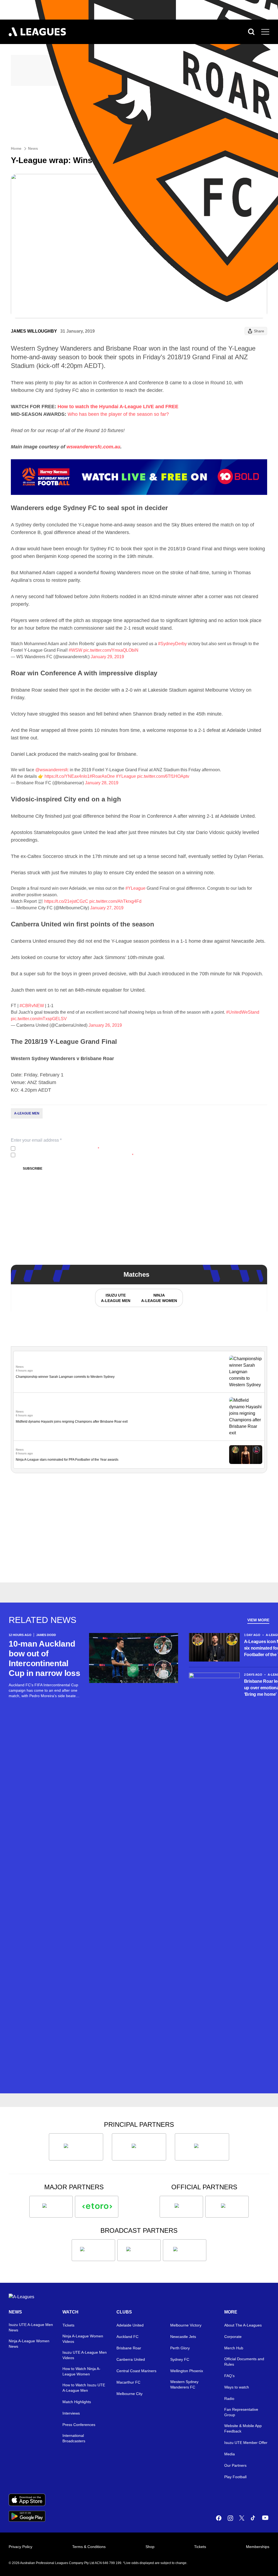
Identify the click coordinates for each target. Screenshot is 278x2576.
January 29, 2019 (107, 657)
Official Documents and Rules (244, 2362)
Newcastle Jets (183, 2337)
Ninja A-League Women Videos (83, 2339)
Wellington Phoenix (187, 2371)
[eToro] (97, 2207)
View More (258, 1620)
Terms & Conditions (89, 2547)
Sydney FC (180, 2359)
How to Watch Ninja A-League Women (81, 2371)
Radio (229, 2399)
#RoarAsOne (102, 776)
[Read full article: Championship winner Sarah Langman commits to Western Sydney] (246, 1372)
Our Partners (235, 2465)
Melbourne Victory (186, 2325)
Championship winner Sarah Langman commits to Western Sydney (65, 1377)
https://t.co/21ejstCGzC (66, 901)
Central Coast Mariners (136, 2371)
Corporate (233, 2337)
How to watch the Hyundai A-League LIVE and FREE (118, 407)
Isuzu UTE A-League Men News (31, 2327)
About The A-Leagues (243, 2325)
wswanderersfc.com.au (93, 447)
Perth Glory (180, 2348)
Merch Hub (234, 2348)
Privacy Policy (53, 1148)
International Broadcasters (74, 2438)
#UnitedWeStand (243, 1012)
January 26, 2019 (105, 1025)
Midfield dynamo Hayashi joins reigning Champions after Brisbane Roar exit (72, 1422)
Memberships (258, 2547)
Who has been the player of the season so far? (118, 414)
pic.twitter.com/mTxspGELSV (39, 1019)
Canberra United (131, 2359)
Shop (150, 2547)
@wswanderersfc (52, 770)
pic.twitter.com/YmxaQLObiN (111, 650)
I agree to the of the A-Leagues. (58, 1148)
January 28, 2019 (102, 783)
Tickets (68, 2325)
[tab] (115, 1298)
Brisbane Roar (129, 2348)
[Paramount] (139, 2250)
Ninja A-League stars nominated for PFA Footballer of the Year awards (67, 1460)
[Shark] (202, 2147)
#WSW (75, 650)
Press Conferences (79, 2425)
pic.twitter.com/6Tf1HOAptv (163, 776)
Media (230, 2454)
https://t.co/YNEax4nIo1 (67, 776)
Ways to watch (237, 2387)
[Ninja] (139, 2147)
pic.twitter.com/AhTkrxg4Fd (115, 901)
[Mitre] (181, 2207)
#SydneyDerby (172, 644)
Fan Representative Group (241, 2412)
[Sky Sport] (185, 2250)
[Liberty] (51, 2207)
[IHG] (227, 2207)
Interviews (71, 2413)
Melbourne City (129, 2394)
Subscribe (33, 1169)
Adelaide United (130, 2325)
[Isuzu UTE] (76, 2147)
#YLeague (126, 776)
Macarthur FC (128, 2382)
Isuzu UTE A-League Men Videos (85, 2355)
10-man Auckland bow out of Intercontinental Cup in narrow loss (45, 1658)
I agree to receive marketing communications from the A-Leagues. (75, 1155)
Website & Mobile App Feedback (243, 2428)
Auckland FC (127, 2337)
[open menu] (265, 32)
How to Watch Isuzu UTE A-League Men (84, 2388)
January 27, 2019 (107, 908)
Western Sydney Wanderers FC (184, 2384)
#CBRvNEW (32, 1006)
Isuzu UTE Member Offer (246, 2443)
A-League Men (27, 1113)
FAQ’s (229, 2376)
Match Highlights (77, 2402)
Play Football (235, 2477)
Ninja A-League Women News (29, 2344)
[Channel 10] (93, 2250)
